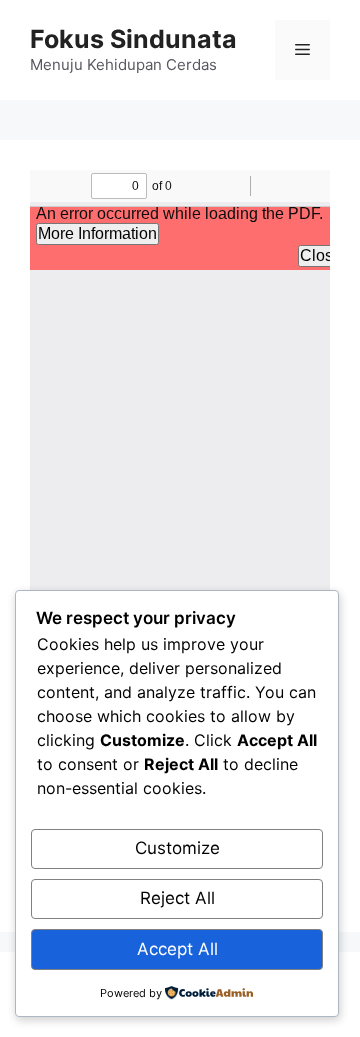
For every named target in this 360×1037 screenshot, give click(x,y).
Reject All (177, 898)
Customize (177, 848)
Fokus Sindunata (133, 39)
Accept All (177, 949)
